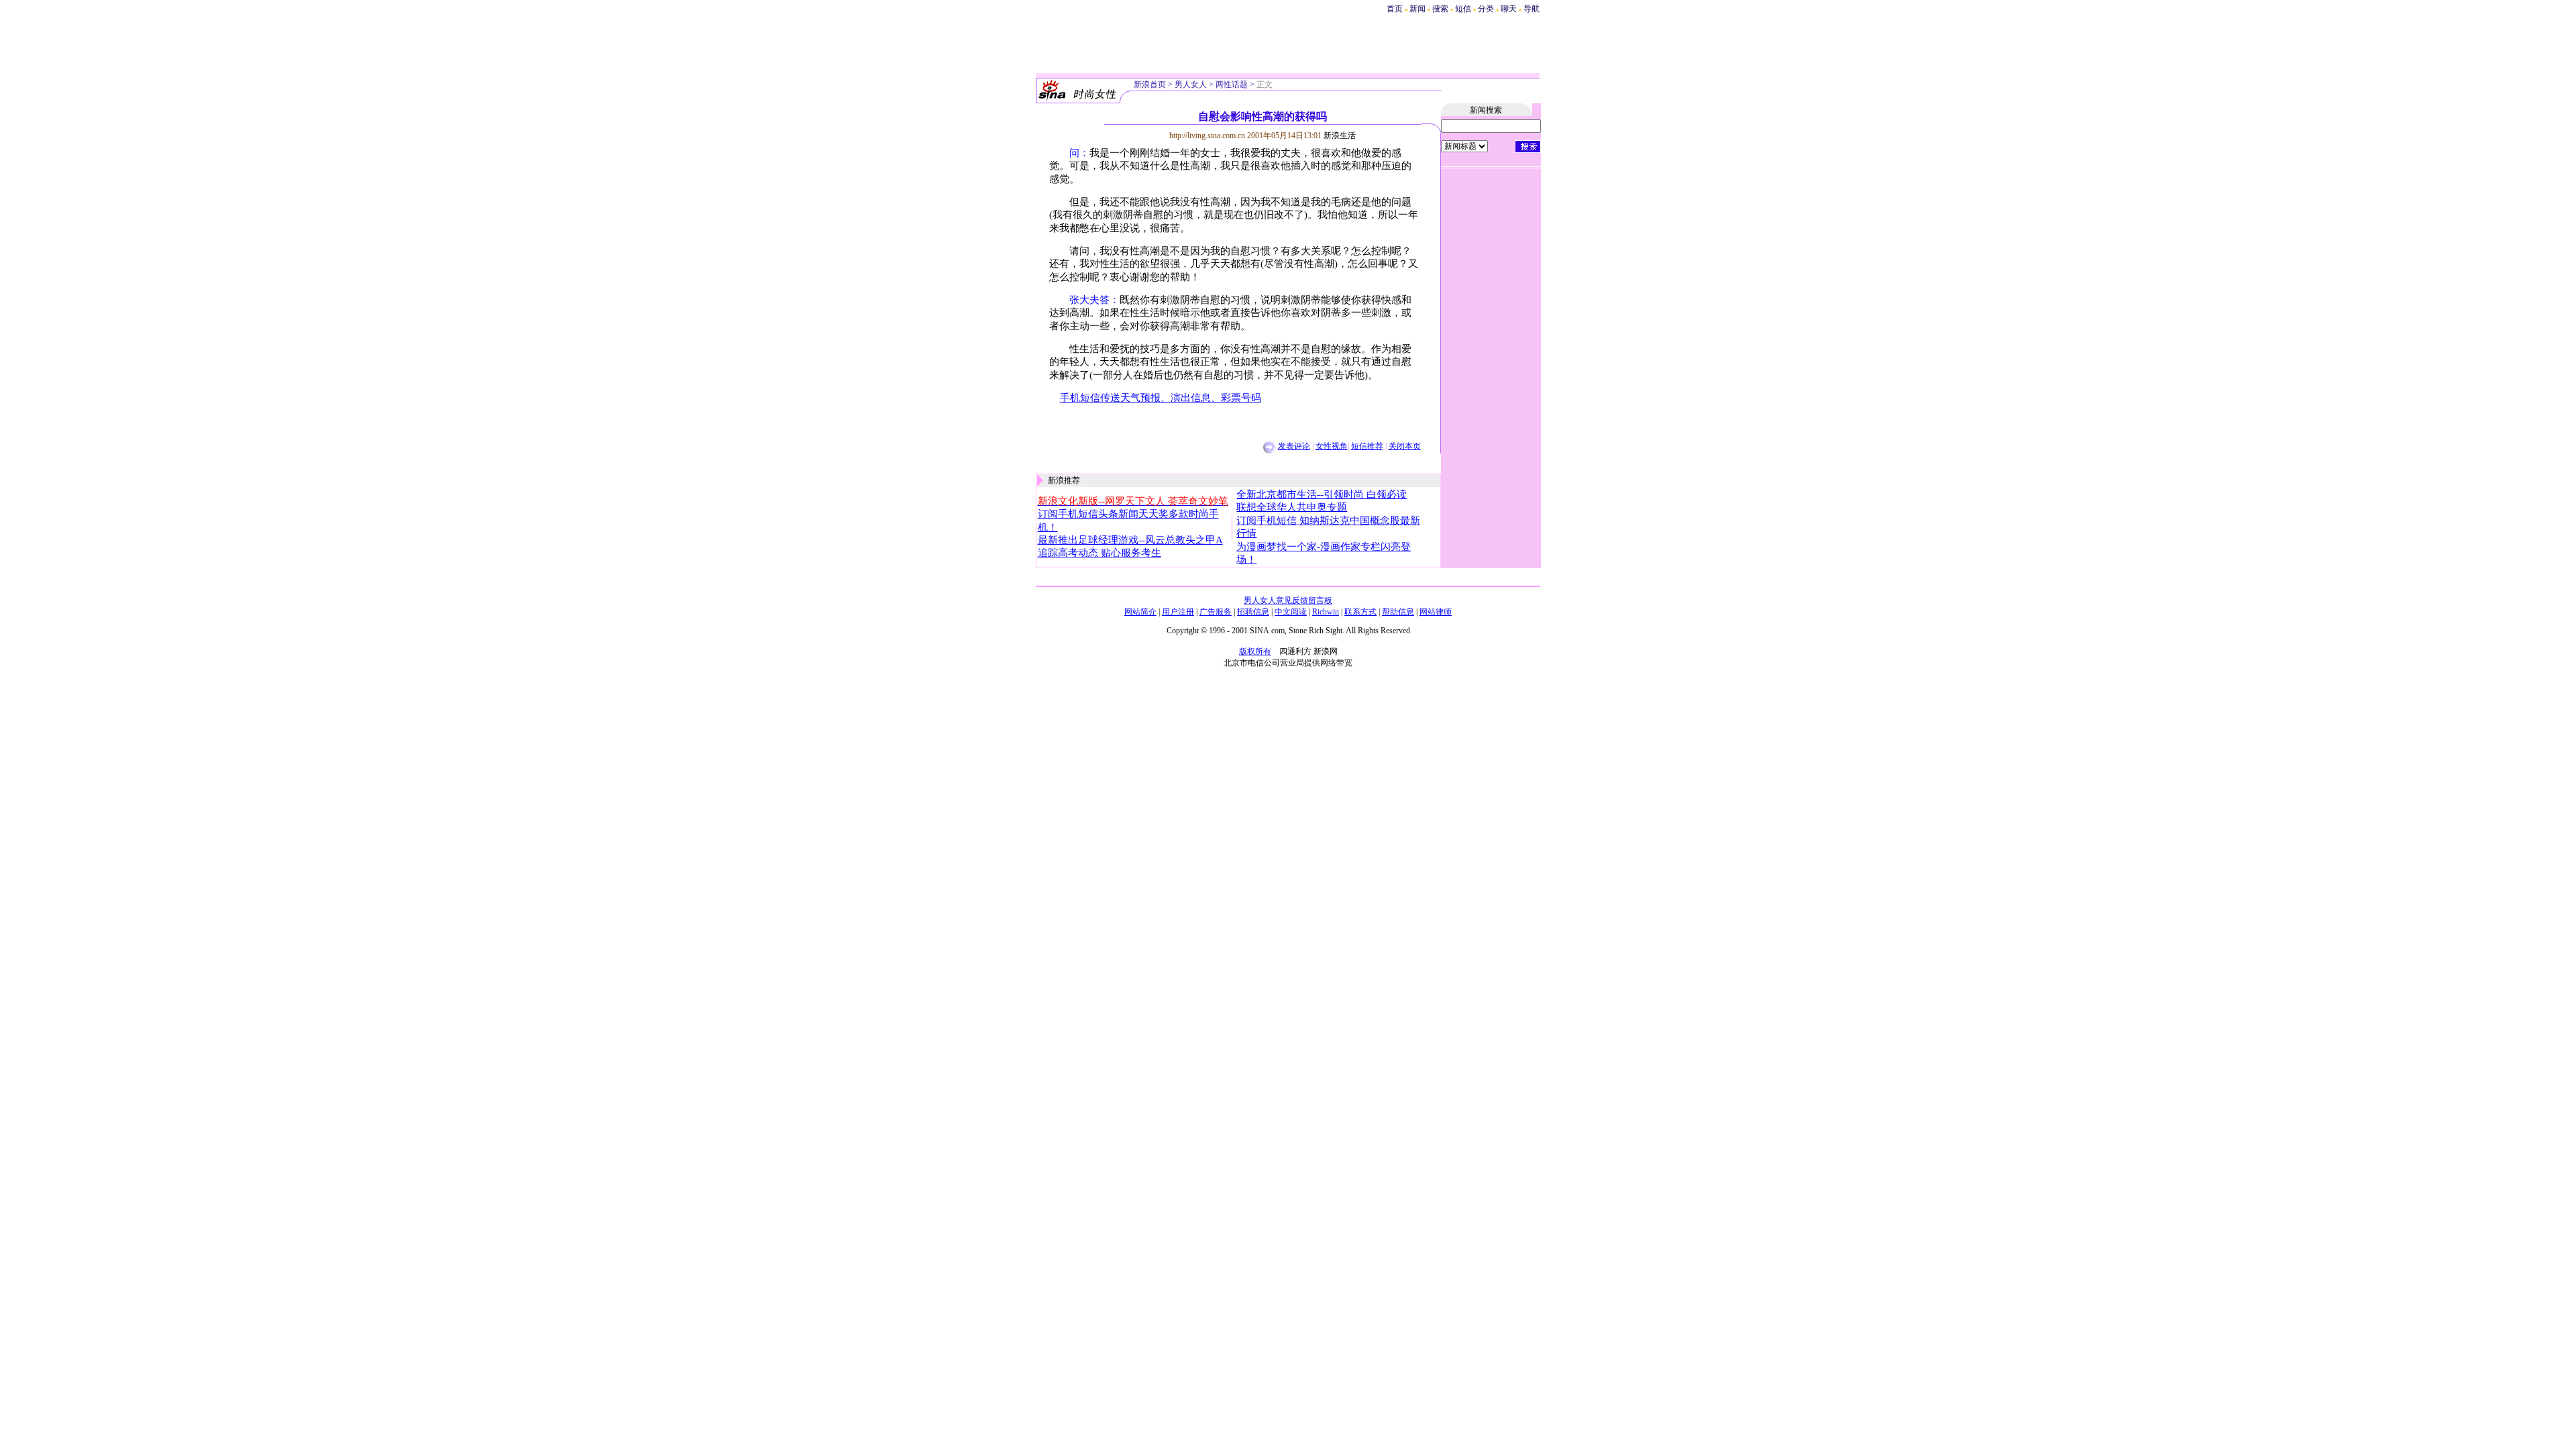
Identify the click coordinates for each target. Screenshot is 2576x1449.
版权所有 (1255, 651)
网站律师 (1436, 612)
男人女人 (1191, 85)
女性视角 (1332, 446)
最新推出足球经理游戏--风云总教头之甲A (1130, 540)
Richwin (1326, 612)
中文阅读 (1291, 612)
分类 (1486, 9)
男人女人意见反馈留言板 (1288, 600)
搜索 (1441, 9)
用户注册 (1178, 612)
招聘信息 (1253, 612)
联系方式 (1360, 612)
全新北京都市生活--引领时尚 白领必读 (1322, 494)
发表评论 (1294, 446)
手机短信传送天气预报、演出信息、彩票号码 (1161, 398)
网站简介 (1140, 612)
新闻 (1417, 9)
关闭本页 (1405, 446)
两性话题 (1232, 85)
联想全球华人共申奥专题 (1292, 507)
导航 (1532, 9)
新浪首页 (1150, 85)
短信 (1463, 9)
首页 (1395, 9)
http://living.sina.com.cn (1207, 136)
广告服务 (1216, 612)
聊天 (1509, 9)
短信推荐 (1367, 446)
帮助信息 (1398, 612)
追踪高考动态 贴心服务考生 (1099, 553)
